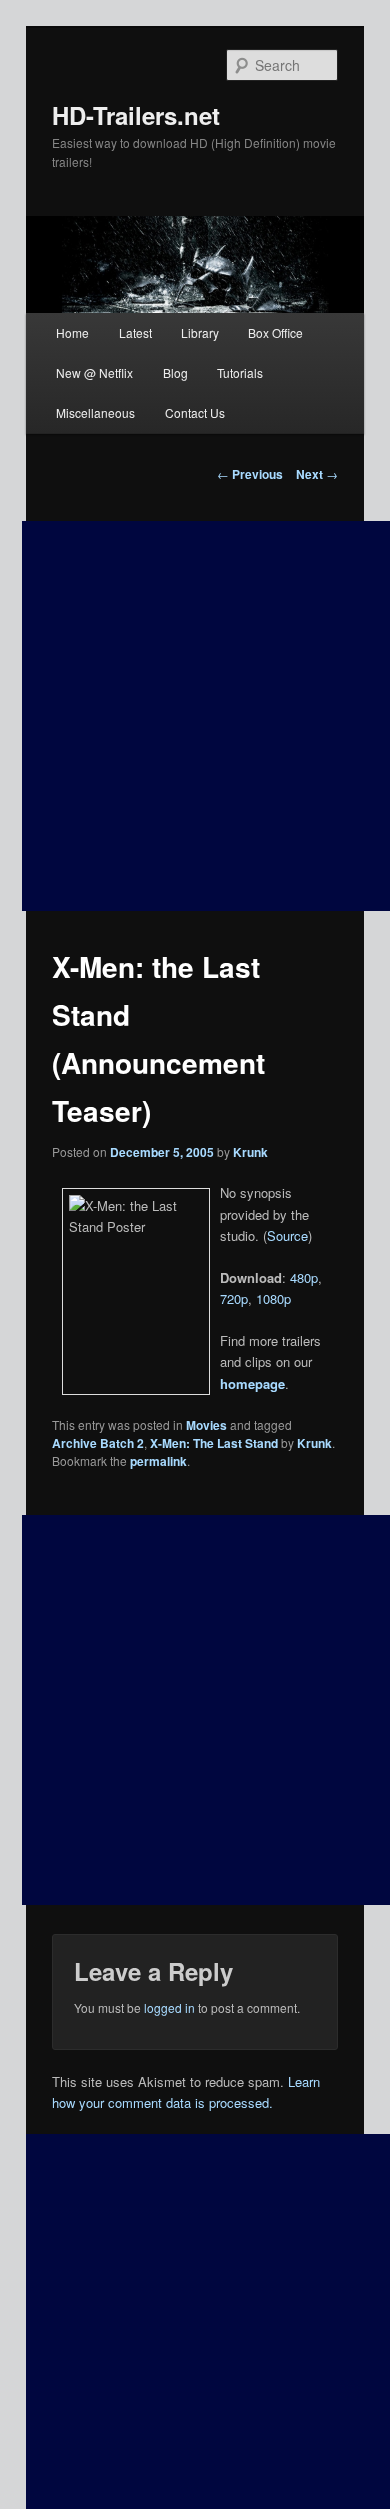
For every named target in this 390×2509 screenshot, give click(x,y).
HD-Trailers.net (136, 115)
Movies (206, 1425)
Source (287, 1235)
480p (304, 1277)
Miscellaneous (95, 412)
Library (200, 332)
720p (234, 1298)
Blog (175, 372)
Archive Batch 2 (98, 1443)
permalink (158, 1461)
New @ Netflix (94, 372)
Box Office (275, 332)
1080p (273, 1298)
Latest (135, 332)
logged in (169, 2007)
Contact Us (195, 412)
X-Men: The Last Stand (214, 1443)
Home (72, 332)
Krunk (250, 1152)
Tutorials (240, 372)
